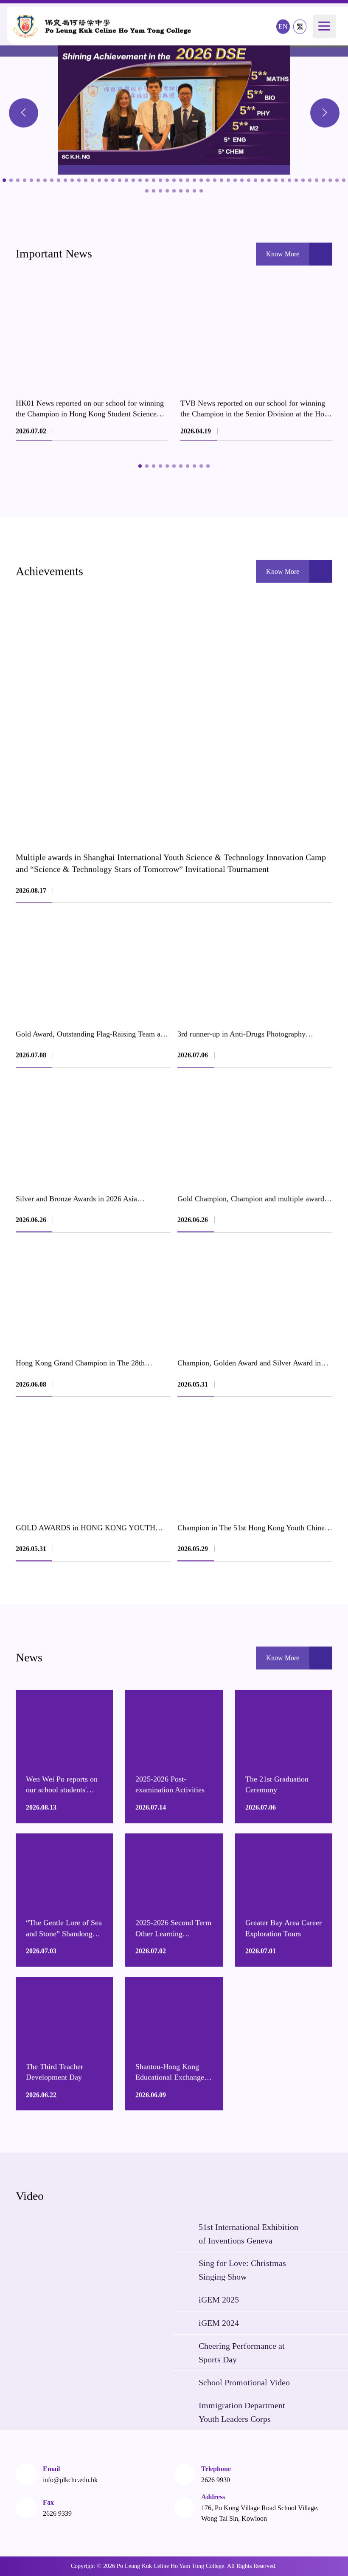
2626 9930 (216, 2480)
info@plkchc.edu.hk (70, 2480)
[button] (24, 113)
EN (283, 27)
